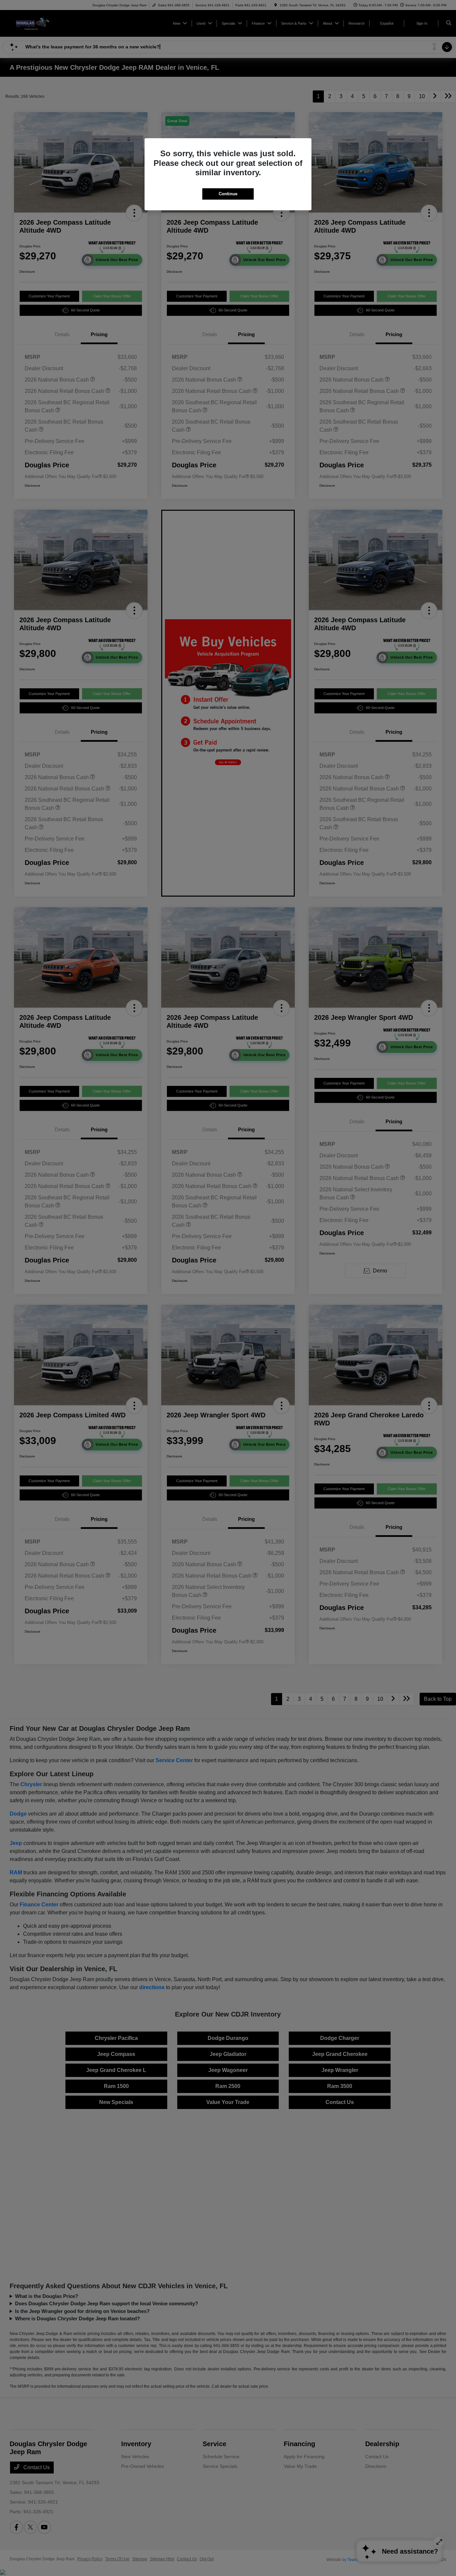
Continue (228, 194)
